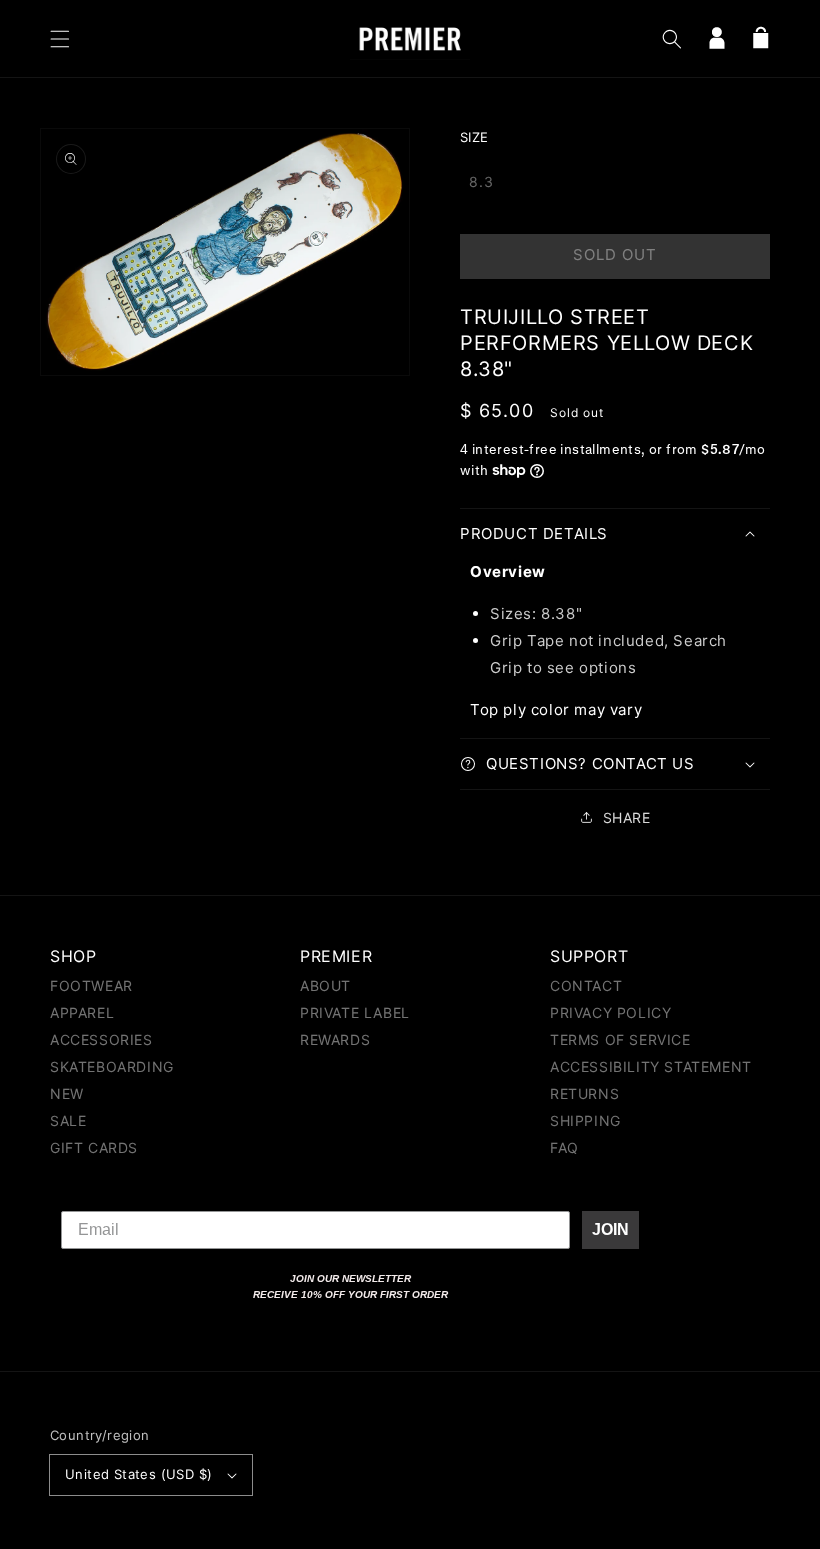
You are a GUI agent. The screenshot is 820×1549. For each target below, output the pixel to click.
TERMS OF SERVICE (620, 1039)
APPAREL (82, 1012)
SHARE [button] (627, 817)
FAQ (564, 1147)
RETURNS (584, 1093)
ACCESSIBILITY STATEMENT (651, 1066)
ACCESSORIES (101, 1039)
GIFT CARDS (94, 1147)
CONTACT (586, 986)
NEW (67, 1093)
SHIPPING (585, 1120)
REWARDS (335, 1039)
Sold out (615, 254)
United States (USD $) (138, 1474)
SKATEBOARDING (112, 1066)
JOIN (610, 1229)
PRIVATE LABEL (355, 1012)
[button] (60, 39)
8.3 (481, 181)
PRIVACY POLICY (610, 1012)
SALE (68, 1120)
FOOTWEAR (91, 986)
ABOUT (325, 986)
